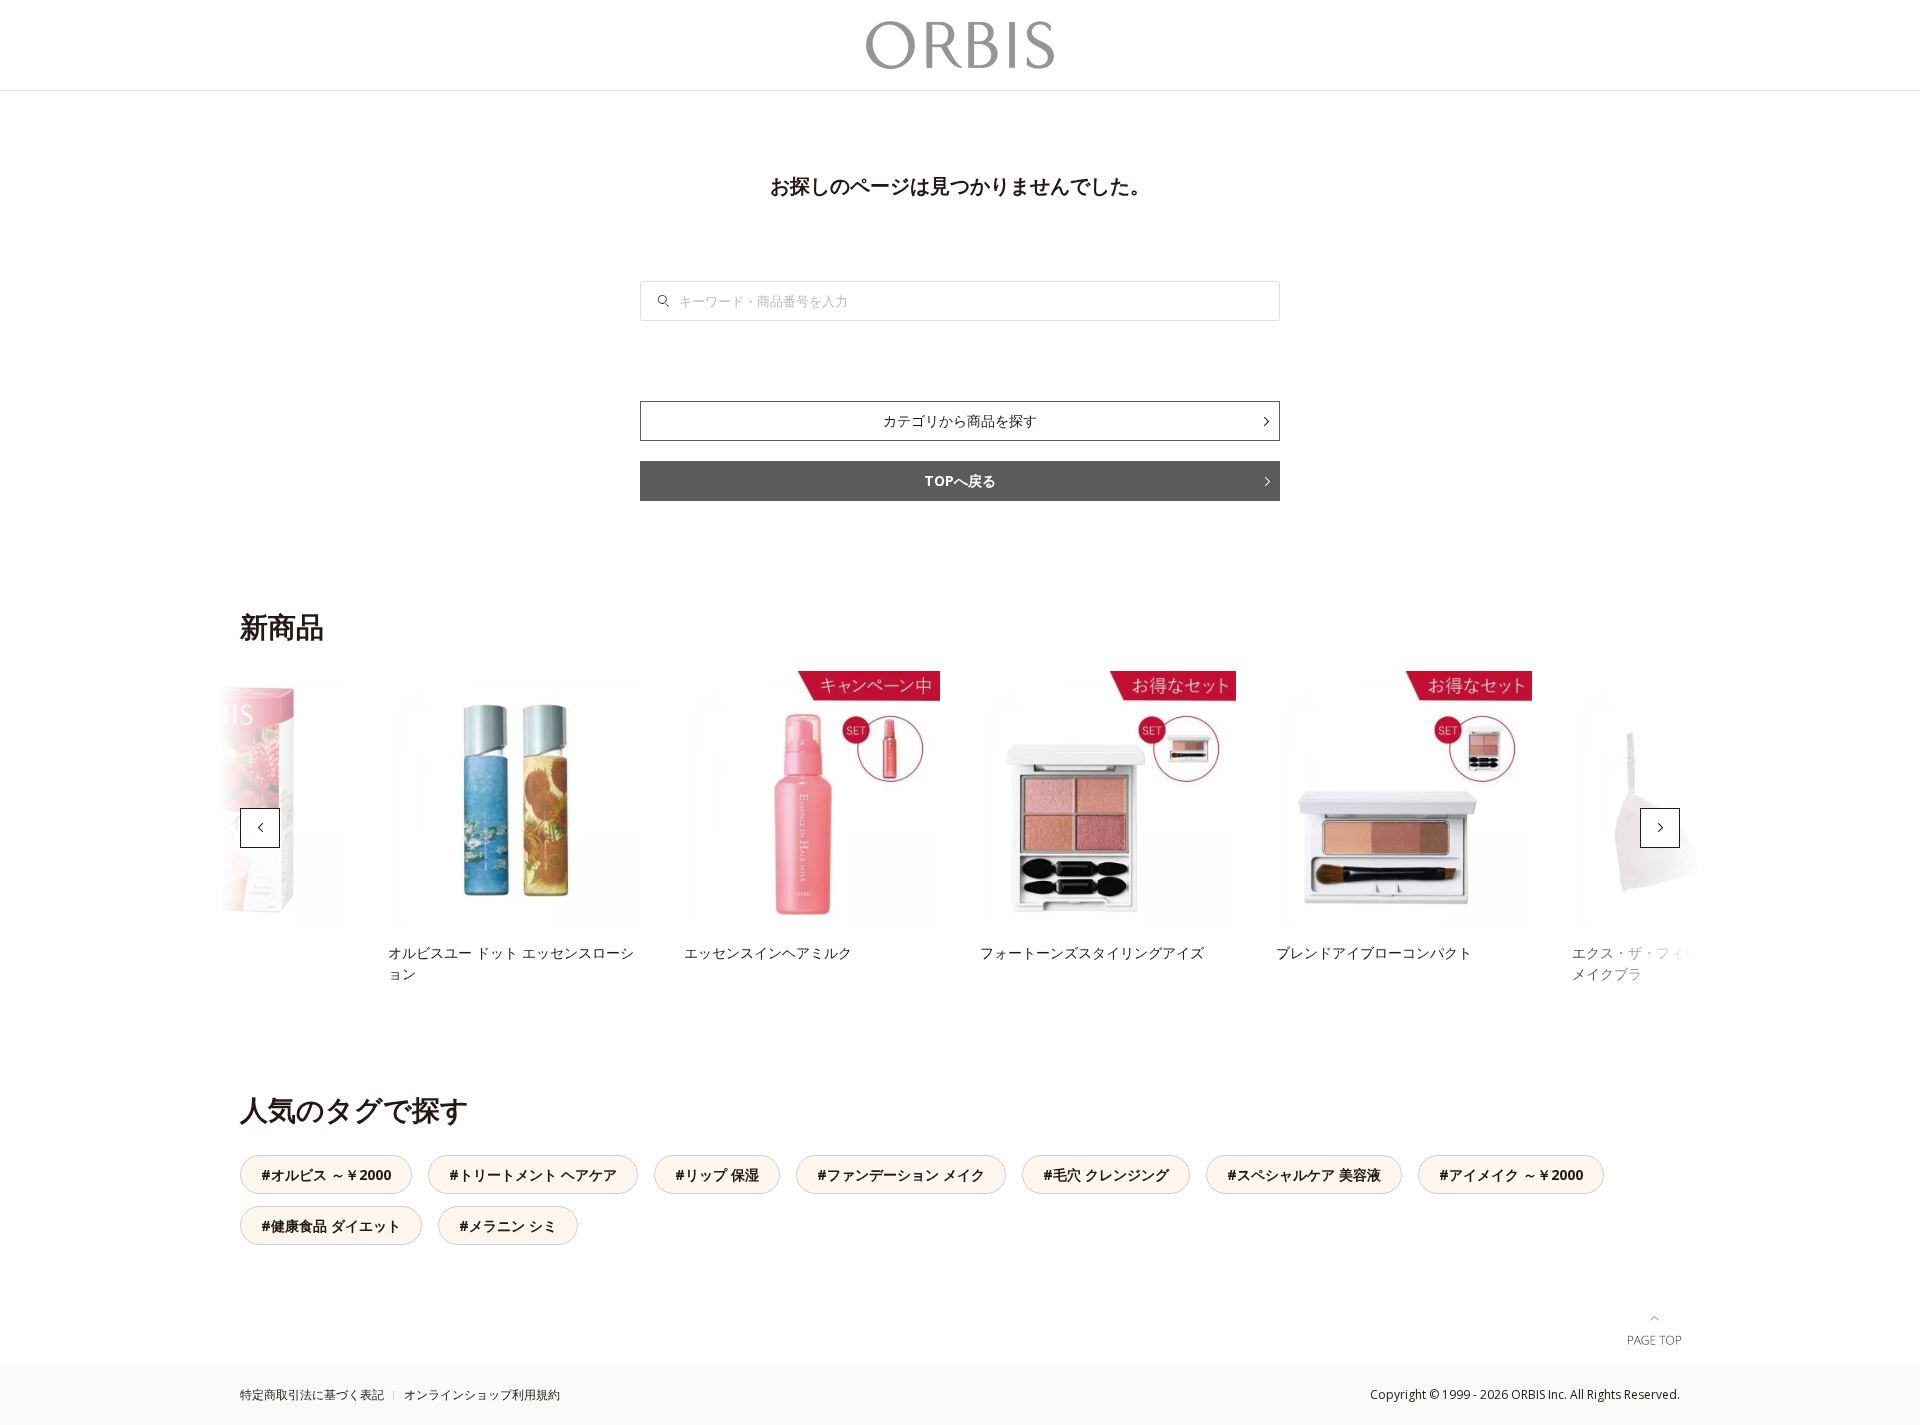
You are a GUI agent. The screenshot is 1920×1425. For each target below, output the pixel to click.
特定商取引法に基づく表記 (312, 1394)
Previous (260, 828)
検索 (676, 301)
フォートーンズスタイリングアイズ (1092, 952)
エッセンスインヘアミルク (768, 952)
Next (1660, 828)
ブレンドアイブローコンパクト (1374, 952)
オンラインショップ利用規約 (482, 1394)
